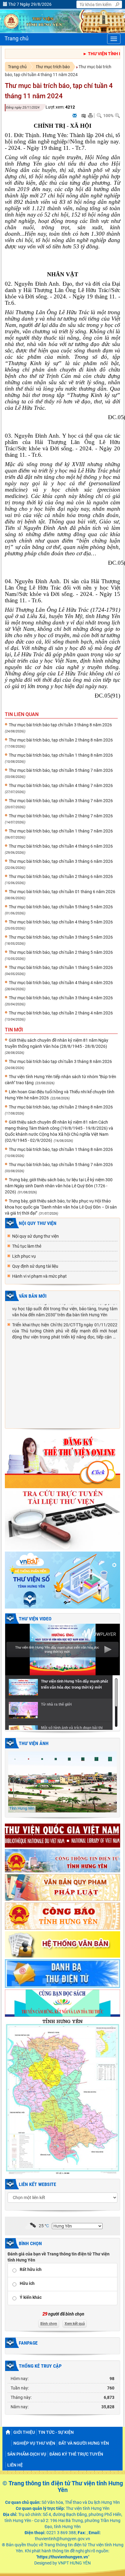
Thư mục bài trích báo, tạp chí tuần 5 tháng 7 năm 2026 (61, 770)
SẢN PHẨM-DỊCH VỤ (27, 2454)
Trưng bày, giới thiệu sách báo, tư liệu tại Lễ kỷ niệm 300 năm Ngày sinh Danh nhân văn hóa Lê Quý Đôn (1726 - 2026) (59, 1186)
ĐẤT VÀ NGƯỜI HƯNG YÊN (84, 2443)
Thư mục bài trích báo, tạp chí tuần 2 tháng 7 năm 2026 (61, 816)
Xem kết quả (75, 2324)
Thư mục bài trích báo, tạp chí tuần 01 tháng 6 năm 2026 (62, 892)
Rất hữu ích (31, 2269)
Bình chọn (30, 2243)
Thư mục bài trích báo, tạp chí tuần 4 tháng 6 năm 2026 (61, 846)
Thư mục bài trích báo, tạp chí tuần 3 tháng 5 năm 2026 (61, 937)
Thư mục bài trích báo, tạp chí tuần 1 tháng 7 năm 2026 (61, 831)
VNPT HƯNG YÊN (74, 2563)
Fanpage (28, 2343)
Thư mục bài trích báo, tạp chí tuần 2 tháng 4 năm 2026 (61, 1013)
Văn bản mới (33, 1296)
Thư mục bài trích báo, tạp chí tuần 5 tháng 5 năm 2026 (61, 907)
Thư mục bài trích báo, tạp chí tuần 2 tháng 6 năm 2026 (61, 876)
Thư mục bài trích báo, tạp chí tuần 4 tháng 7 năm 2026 (61, 785)
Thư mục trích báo (53, 67)
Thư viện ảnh (34, 1743)
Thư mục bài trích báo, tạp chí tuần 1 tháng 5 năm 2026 (61, 967)
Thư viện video (35, 1619)
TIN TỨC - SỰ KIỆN (56, 2432)
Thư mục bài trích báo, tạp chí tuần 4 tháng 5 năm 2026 (61, 922)
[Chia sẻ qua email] (75, 116)
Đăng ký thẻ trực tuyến (76, 2454)
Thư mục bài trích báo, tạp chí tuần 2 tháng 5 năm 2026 (61, 952)
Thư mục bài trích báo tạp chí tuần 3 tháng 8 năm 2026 (60, 725)
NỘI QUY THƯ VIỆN (38, 1223)
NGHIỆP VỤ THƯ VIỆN (34, 2443)
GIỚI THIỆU (24, 2432)
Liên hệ (15, 2465)
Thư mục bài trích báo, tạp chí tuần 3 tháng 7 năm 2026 (61, 801)
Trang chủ (17, 67)
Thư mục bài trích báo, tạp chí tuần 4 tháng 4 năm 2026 (61, 983)
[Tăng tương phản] (83, 116)
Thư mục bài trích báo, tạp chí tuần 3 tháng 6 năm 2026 (61, 861)
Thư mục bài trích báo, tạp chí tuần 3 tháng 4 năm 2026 (61, 998)
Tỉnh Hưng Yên (22, 1808)
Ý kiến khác (31, 2297)
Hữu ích (27, 2283)
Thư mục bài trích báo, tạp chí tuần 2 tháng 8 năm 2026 (61, 740)
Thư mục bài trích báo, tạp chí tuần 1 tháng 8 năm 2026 (61, 755)
